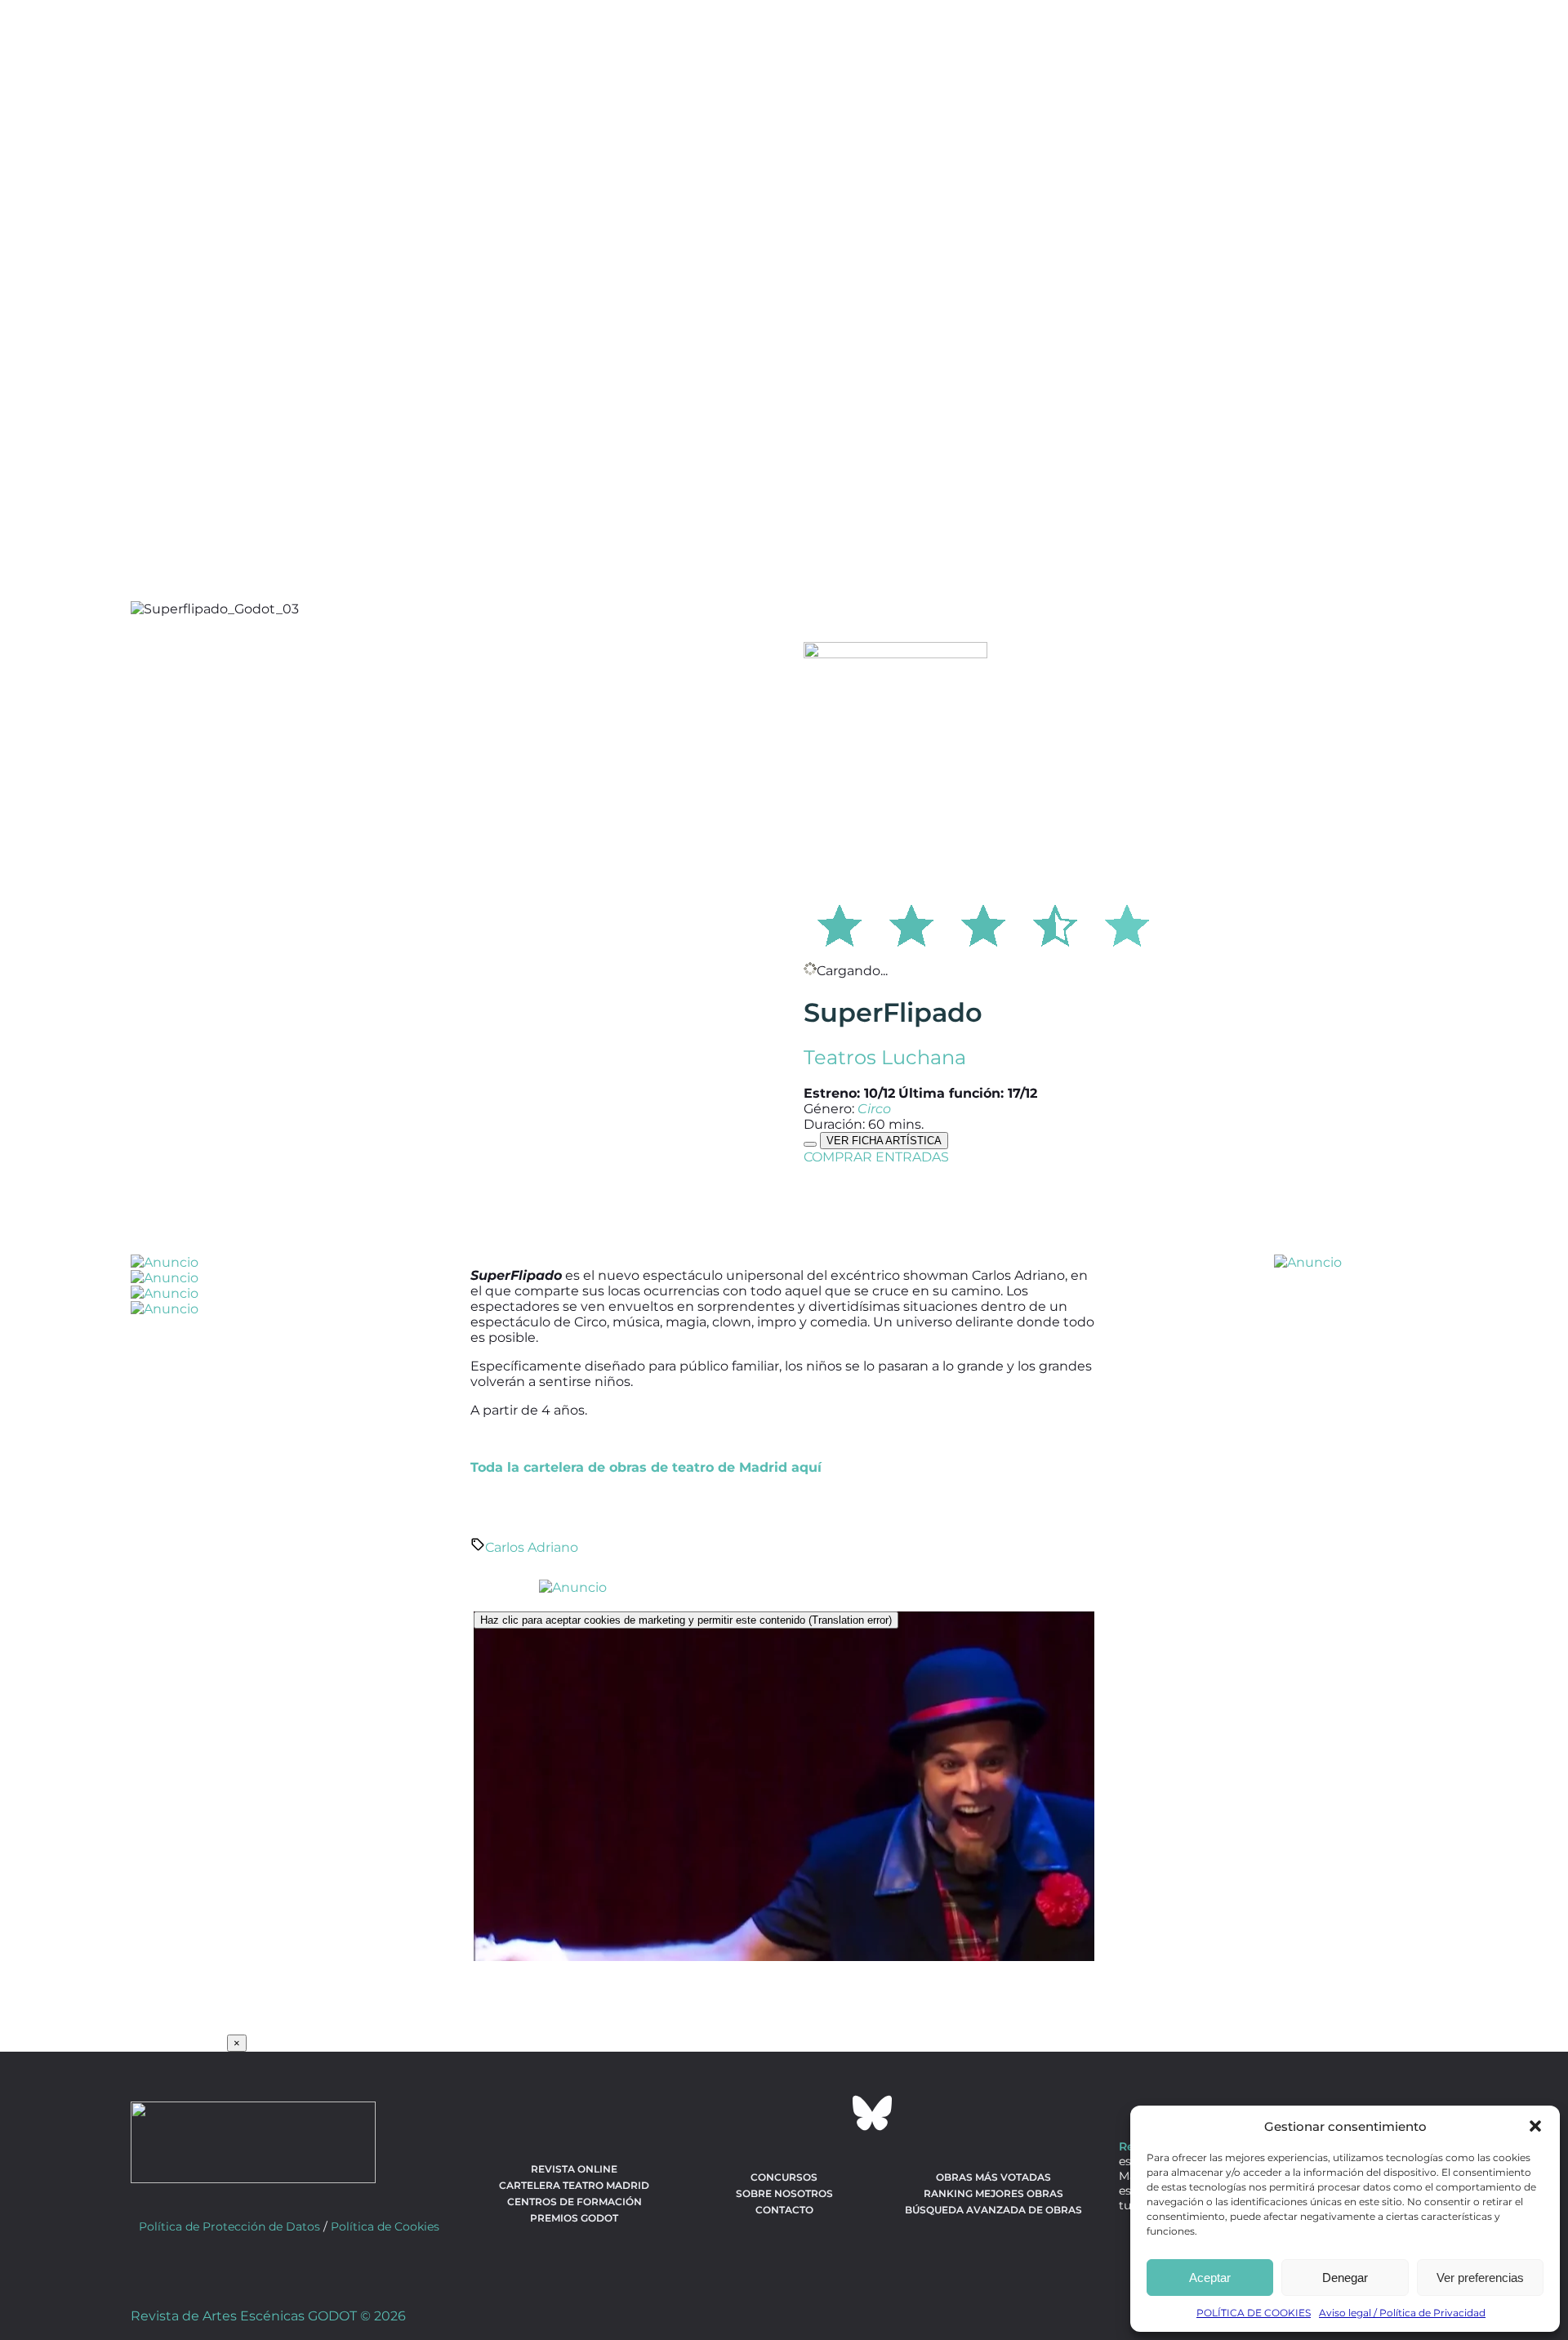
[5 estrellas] (1127, 923)
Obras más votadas (993, 2177)
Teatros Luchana (885, 1057)
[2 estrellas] (911, 923)
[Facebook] (696, 2113)
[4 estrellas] (1055, 923)
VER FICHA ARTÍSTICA (884, 1141)
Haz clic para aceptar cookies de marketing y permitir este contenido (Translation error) (686, 1620)
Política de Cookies (385, 2226)
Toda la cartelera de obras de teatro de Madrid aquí (646, 1467)
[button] (1535, 2126)
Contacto (784, 2210)
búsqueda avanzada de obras (993, 2210)
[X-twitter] (740, 2113)
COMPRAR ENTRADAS (876, 1157)
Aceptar (1210, 2278)
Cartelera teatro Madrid (574, 2185)
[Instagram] (784, 2113)
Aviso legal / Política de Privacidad (1402, 2313)
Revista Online (574, 2169)
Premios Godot (574, 2218)
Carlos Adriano (532, 1547)
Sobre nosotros (784, 2193)
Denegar (1345, 2278)
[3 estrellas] (983, 923)
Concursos (784, 2177)
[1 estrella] (840, 923)
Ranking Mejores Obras (993, 2193)
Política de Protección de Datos (229, 2226)
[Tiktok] (828, 2113)
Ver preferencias (1480, 2278)
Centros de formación (575, 2202)
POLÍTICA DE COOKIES (1254, 2313)
